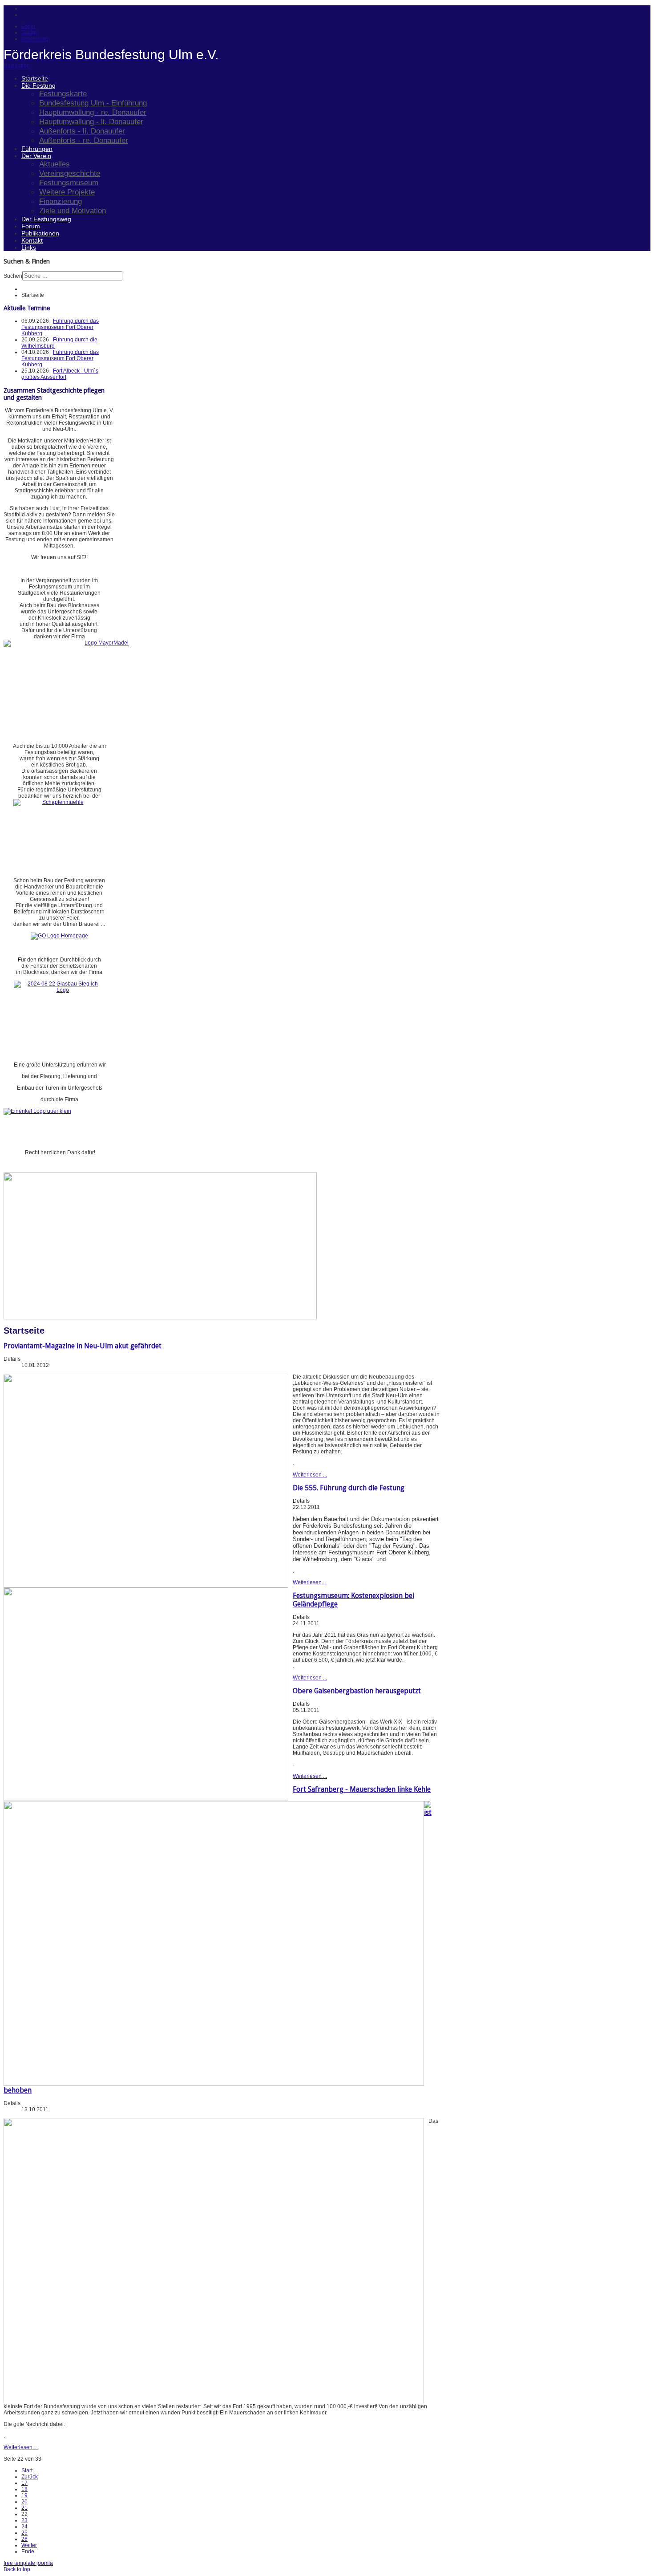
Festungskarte (63, 93)
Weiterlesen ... (310, 1475)
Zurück (30, 2477)
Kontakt (32, 240)
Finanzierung (61, 201)
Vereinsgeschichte (70, 173)
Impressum (35, 39)
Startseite (35, 78)
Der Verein (36, 156)
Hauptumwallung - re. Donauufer (93, 112)
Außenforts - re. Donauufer (84, 140)
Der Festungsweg (46, 219)
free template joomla (28, 2563)
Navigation (17, 65)
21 (24, 2508)
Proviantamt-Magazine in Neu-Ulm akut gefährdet (83, 1346)
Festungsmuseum (69, 183)
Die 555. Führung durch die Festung (349, 1488)
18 (24, 2489)
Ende (28, 2552)
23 (24, 2520)
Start (27, 2471)
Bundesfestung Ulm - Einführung (93, 103)
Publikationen (40, 233)
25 (24, 2533)
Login (28, 26)
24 (24, 2527)
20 (24, 2502)
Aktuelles (54, 164)
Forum (31, 226)
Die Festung (38, 85)
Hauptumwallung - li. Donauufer (91, 122)
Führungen (37, 149)
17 (24, 2483)
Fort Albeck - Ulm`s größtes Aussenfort (60, 374)
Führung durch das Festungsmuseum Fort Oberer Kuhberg (60, 327)
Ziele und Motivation (73, 211)
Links (29, 247)
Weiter (29, 2545)
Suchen (13, 276)
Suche (29, 32)
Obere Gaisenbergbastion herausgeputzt (357, 1691)
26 (24, 2539)
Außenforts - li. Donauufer (82, 131)
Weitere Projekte (67, 192)
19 (24, 2495)
